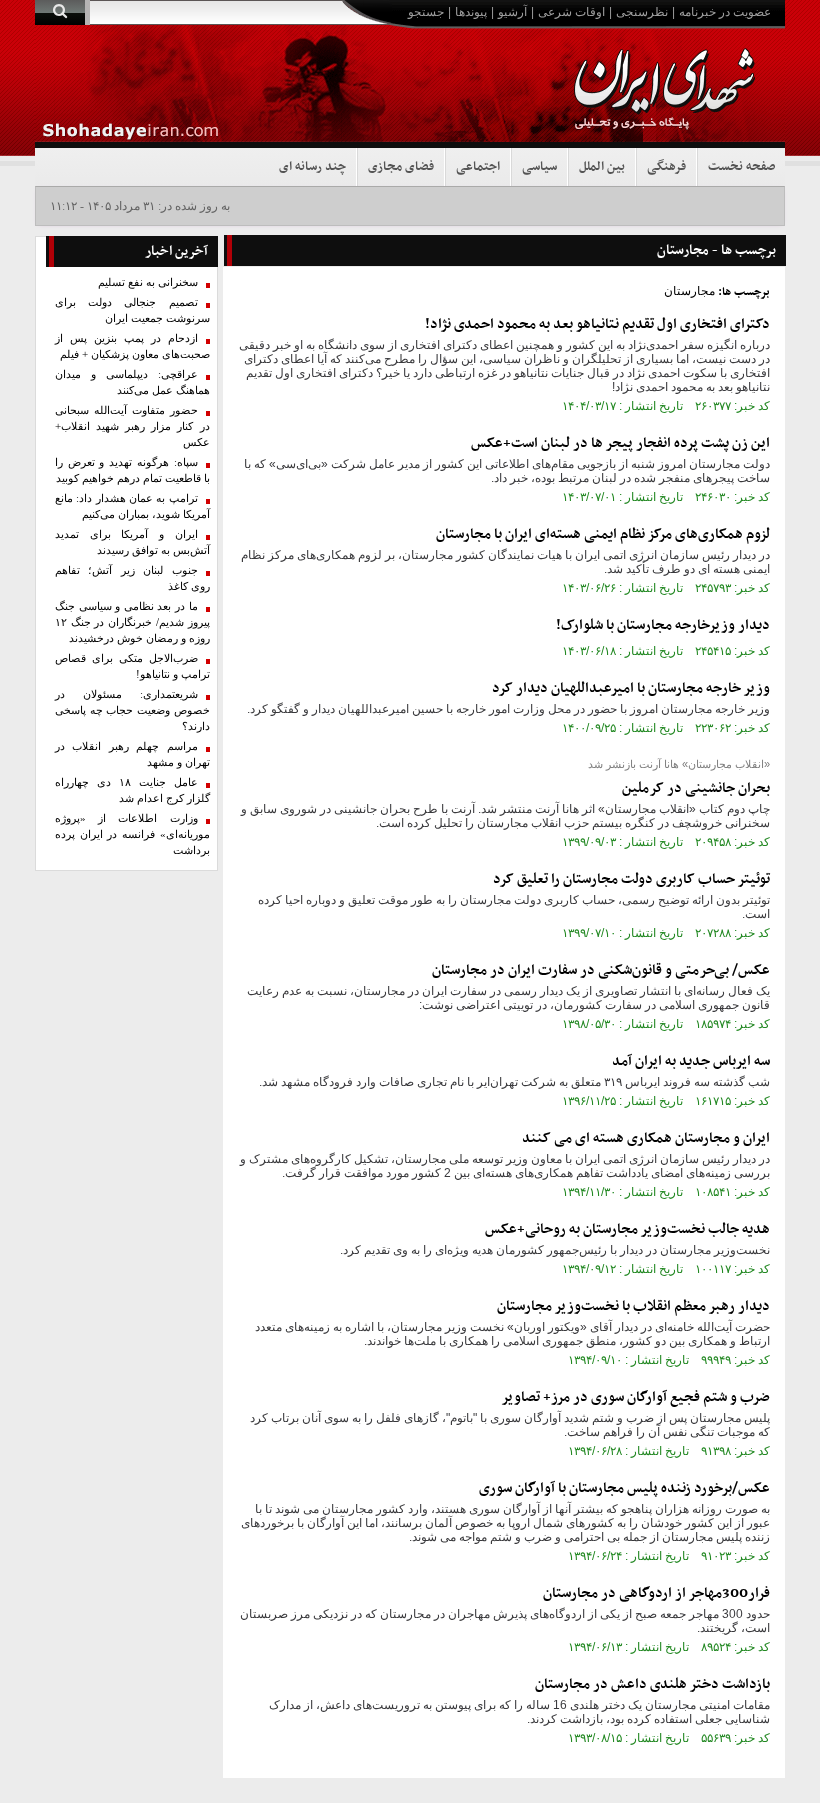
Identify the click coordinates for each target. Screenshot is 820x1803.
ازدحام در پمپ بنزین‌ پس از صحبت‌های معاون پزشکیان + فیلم (132, 346)
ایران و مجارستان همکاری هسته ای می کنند (646, 1138)
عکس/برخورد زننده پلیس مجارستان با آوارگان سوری (624, 1488)
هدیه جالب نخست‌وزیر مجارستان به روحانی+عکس (627, 1229)
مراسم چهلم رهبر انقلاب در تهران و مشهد (132, 754)
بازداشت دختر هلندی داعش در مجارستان (652, 1684)
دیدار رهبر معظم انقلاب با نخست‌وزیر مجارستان (633, 1306)
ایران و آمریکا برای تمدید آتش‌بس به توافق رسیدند (132, 542)
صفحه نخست (741, 167)
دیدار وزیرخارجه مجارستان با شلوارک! (663, 625)
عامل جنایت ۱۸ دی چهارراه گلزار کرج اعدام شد (132, 790)
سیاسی (539, 167)
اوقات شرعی (571, 12)
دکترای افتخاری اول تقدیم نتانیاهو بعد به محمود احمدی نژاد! (597, 324)
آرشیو (512, 12)
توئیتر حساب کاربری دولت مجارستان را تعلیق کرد (631, 879)
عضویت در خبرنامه (725, 12)
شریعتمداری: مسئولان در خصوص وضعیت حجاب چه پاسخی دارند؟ (132, 710)
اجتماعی (478, 167)
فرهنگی (666, 167)
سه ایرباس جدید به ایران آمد (691, 1061)
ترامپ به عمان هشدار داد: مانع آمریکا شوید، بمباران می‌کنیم (132, 506)
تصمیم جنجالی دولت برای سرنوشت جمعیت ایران (132, 310)
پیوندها (471, 12)
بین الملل (602, 167)
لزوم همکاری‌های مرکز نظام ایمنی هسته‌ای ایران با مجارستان (603, 534)
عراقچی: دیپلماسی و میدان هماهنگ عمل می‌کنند (132, 382)
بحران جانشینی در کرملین (696, 788)
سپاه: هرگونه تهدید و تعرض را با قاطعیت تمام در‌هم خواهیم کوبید (132, 470)
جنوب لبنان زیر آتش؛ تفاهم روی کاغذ (132, 578)
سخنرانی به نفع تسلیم (148, 282)
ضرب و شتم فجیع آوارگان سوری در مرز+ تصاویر (635, 1397)
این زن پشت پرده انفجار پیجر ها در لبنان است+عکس (620, 443)
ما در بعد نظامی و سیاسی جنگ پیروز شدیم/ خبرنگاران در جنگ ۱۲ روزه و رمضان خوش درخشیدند (132, 622)
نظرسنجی (642, 12)
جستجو (426, 12)
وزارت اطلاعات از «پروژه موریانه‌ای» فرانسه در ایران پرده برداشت (132, 834)
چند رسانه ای (312, 167)
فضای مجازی (401, 167)
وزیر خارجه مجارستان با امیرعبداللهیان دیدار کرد (631, 688)
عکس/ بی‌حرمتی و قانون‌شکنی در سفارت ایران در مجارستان (601, 970)
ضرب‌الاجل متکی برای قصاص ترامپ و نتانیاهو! (132, 666)
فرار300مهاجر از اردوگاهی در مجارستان (656, 1593)
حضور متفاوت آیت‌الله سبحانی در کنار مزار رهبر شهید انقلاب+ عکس (132, 426)
